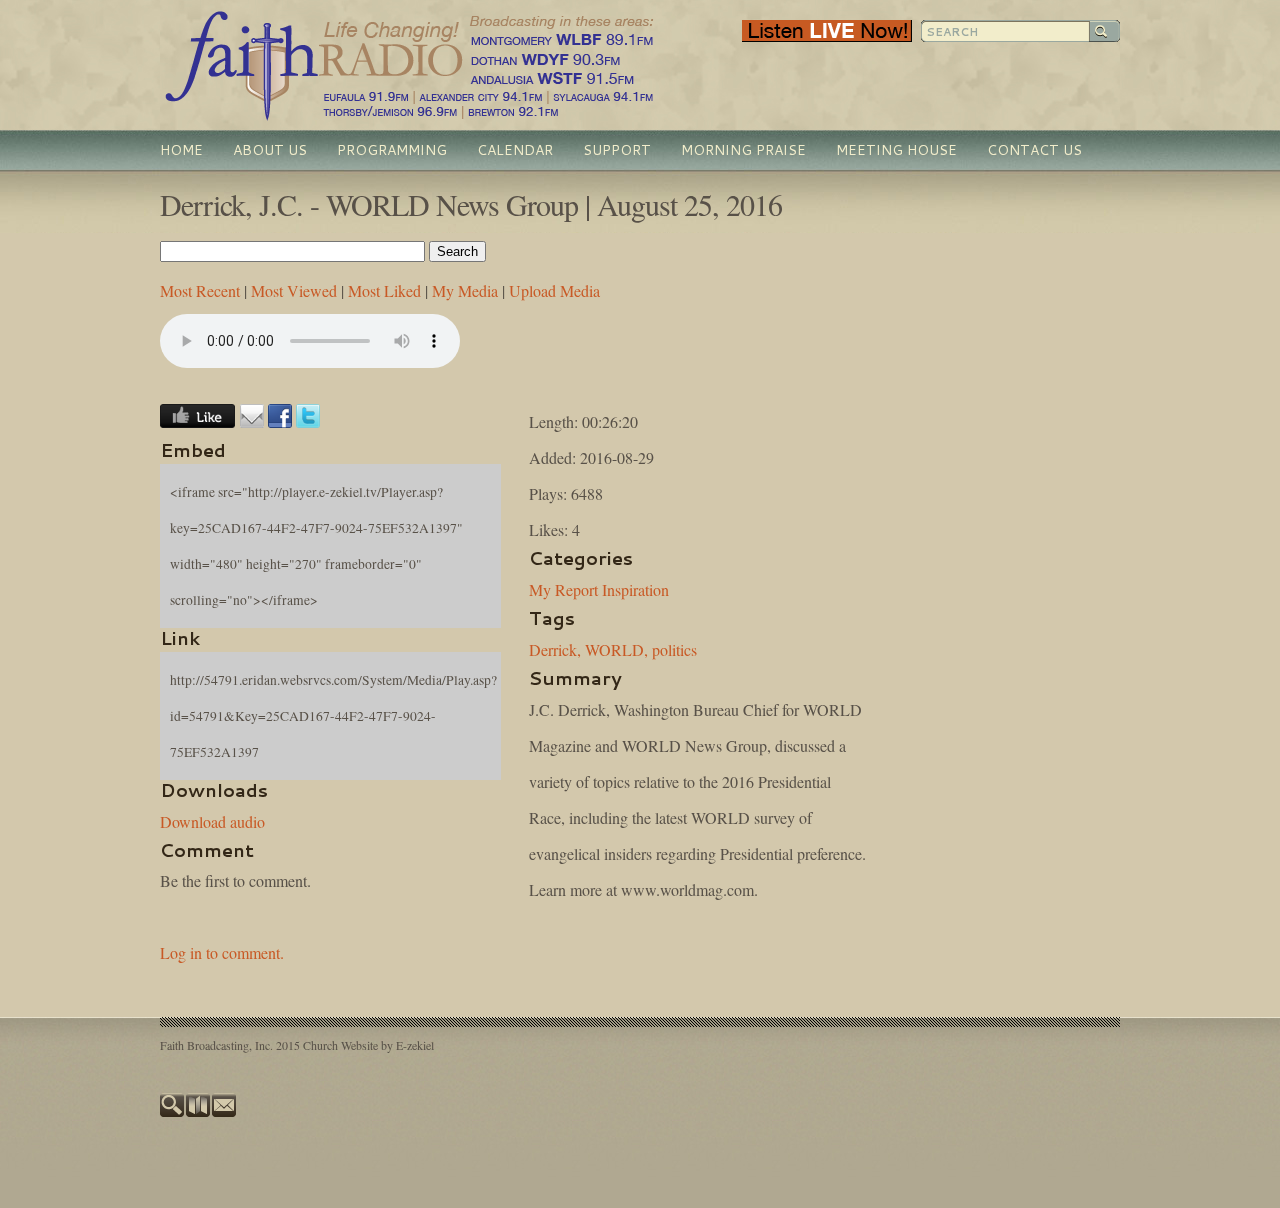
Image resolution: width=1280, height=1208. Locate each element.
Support (617, 150)
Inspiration (635, 589)
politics (674, 649)
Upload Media (554, 290)
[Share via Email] (252, 421)
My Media (465, 290)
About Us (270, 150)
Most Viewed (294, 290)
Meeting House (896, 150)
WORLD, (616, 649)
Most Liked (384, 290)
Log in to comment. (222, 952)
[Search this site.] (173, 1112)
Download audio (212, 821)
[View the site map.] (199, 1112)
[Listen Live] (827, 37)
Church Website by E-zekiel (368, 1045)
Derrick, (555, 649)
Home (181, 150)
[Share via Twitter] (308, 421)
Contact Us (1034, 150)
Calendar (515, 150)
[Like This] (197, 421)
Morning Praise (743, 150)
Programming (392, 150)
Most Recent (200, 290)
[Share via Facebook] (280, 421)
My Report (563, 589)
